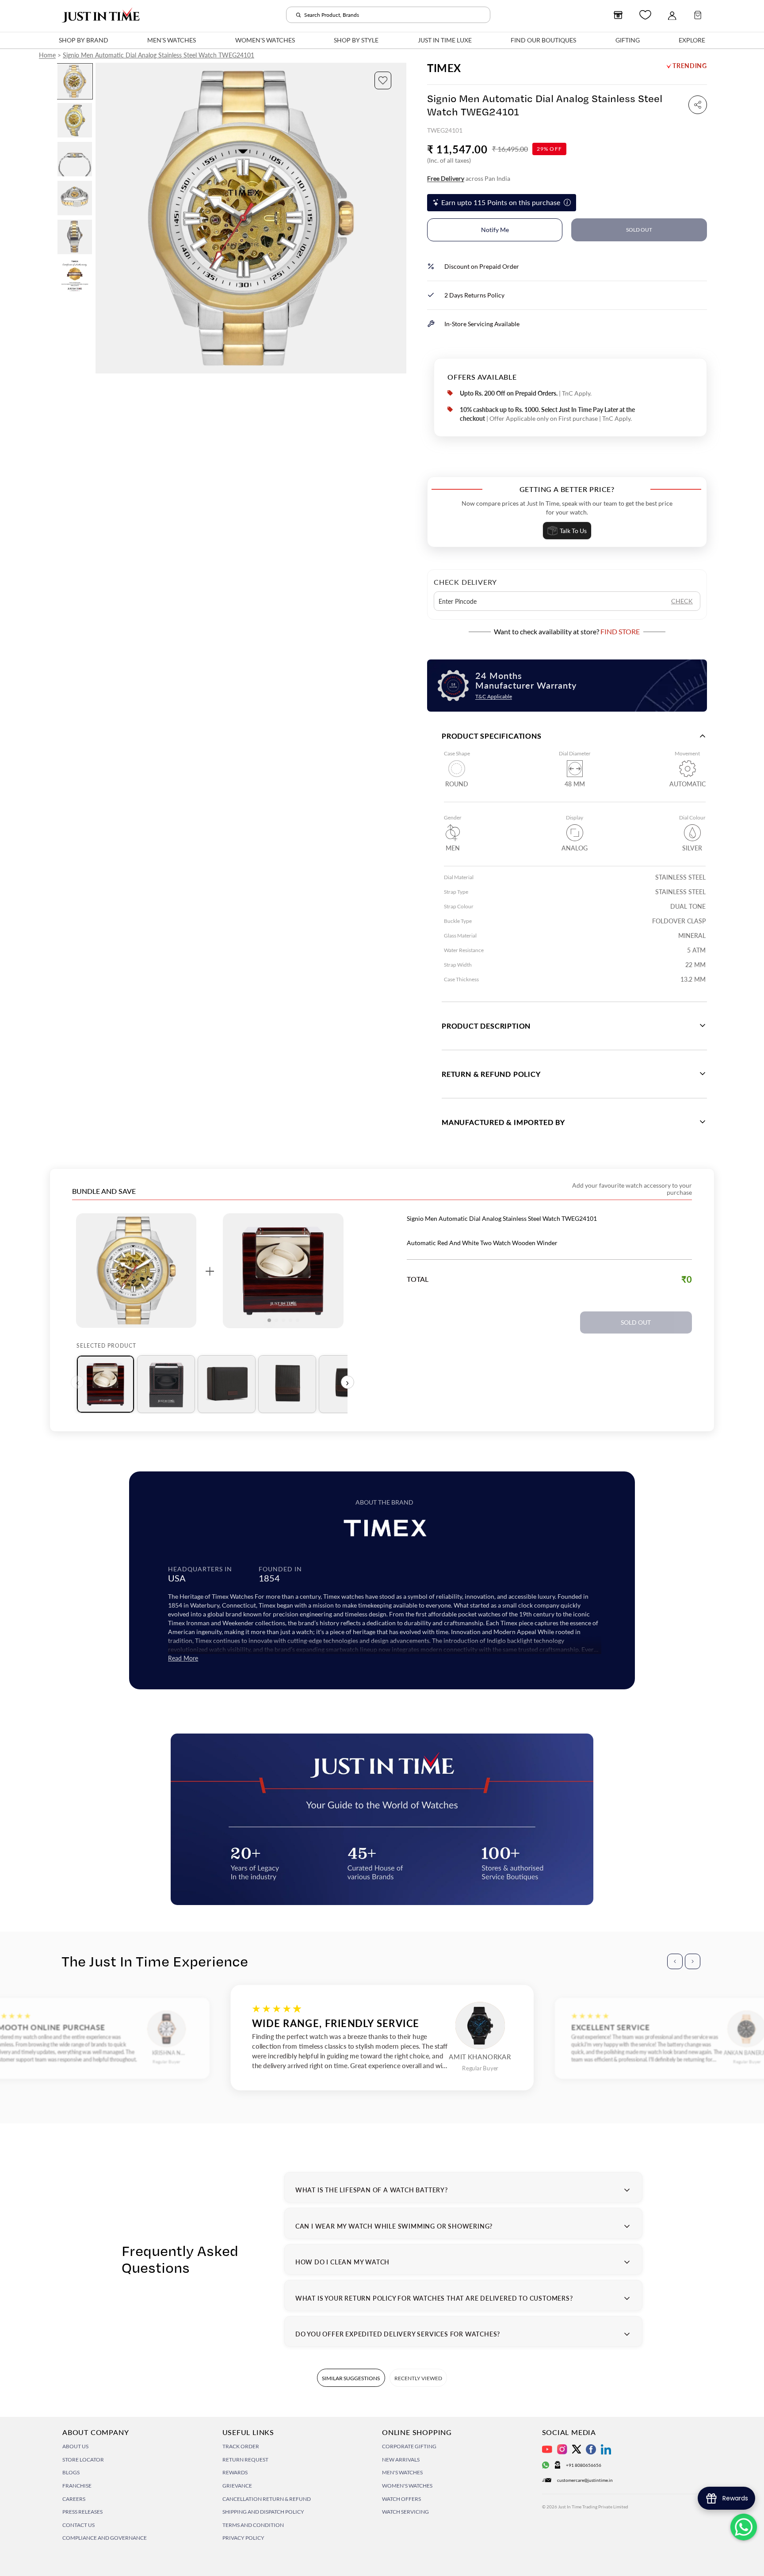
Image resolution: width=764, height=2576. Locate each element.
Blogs (71, 2472)
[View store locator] (618, 15)
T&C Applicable (494, 696)
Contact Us (78, 2525)
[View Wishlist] (645, 15)
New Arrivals (401, 2460)
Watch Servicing (405, 2512)
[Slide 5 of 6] (75, 237)
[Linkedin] (606, 2449)
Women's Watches (407, 2486)
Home (47, 55)
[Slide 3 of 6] (75, 159)
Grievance (237, 2486)
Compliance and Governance (105, 2538)
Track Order (241, 2446)
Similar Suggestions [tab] (351, 2378)
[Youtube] (547, 2449)
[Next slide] (399, 218)
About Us (75, 2446)
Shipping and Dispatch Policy (263, 2512)
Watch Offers (401, 2499)
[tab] (105, 1384)
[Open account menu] (672, 15)
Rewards (235, 2472)
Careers (74, 2499)
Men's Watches (402, 2472)
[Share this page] (698, 105)
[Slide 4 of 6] (75, 198)
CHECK (682, 601)
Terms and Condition (253, 2525)
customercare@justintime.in (585, 2480)
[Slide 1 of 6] (75, 81)
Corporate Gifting (409, 2446)
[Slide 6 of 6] (75, 276)
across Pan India (469, 178)
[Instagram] (562, 2449)
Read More (183, 1658)
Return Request (245, 2460)
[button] (383, 80)
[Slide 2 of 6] (75, 120)
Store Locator (83, 2460)
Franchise (77, 2486)
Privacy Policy (243, 2538)
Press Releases (82, 2512)
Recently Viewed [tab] (418, 2378)
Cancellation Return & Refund (267, 2499)
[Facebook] (591, 2449)
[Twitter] (577, 2449)
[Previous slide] (103, 218)
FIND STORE (620, 631)
